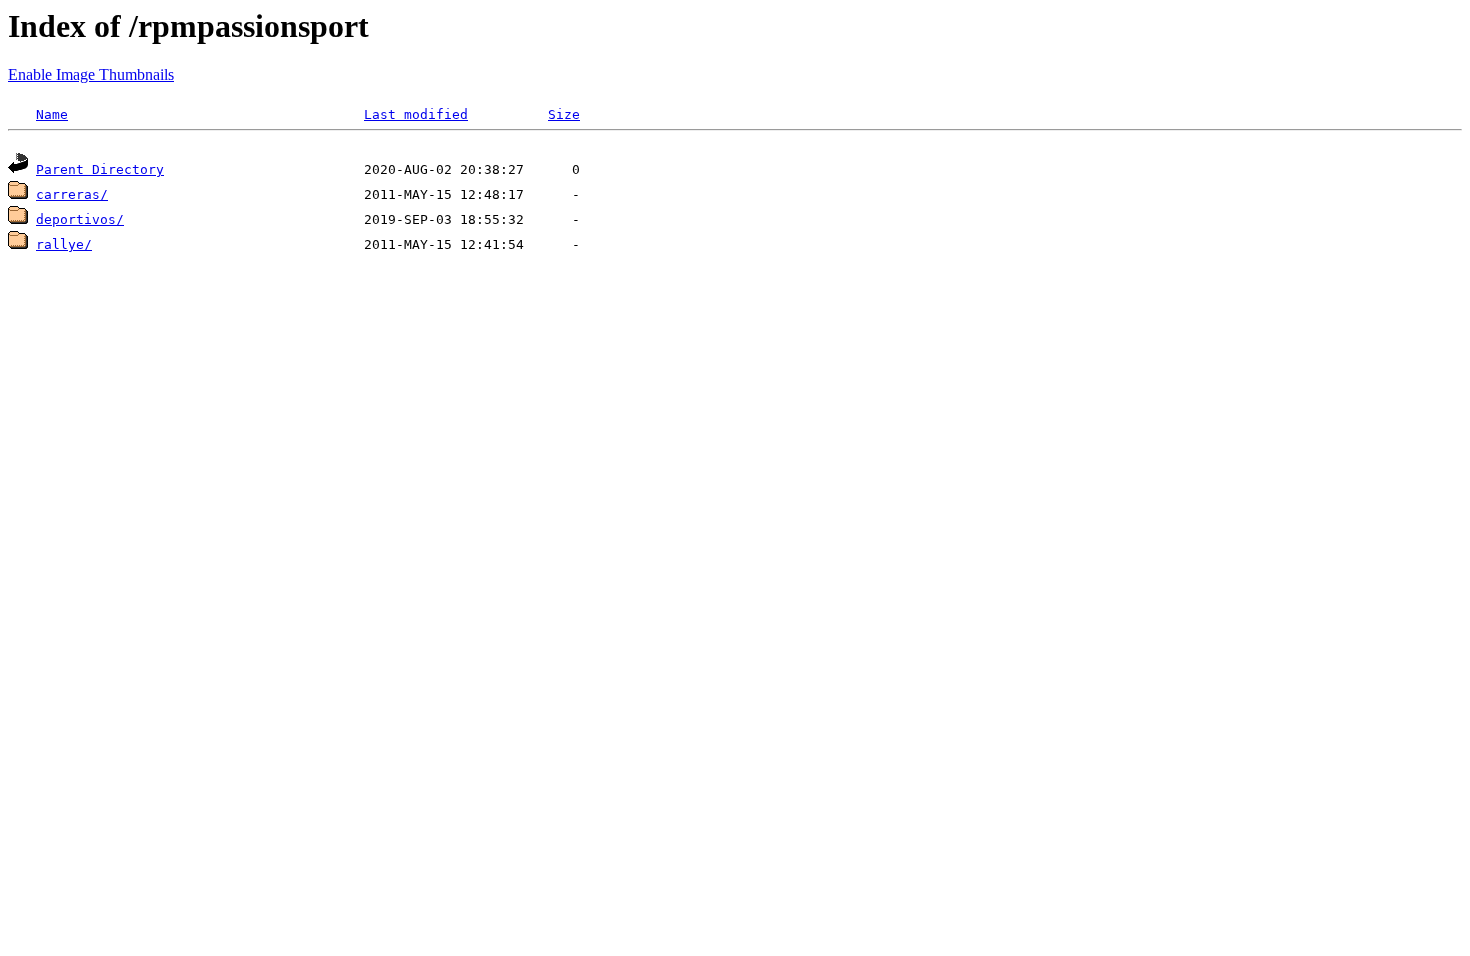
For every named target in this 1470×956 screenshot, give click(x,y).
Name (52, 114)
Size (564, 114)
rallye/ (64, 244)
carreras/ (72, 194)
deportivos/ (80, 219)
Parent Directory (100, 169)
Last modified (416, 114)
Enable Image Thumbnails (91, 74)
